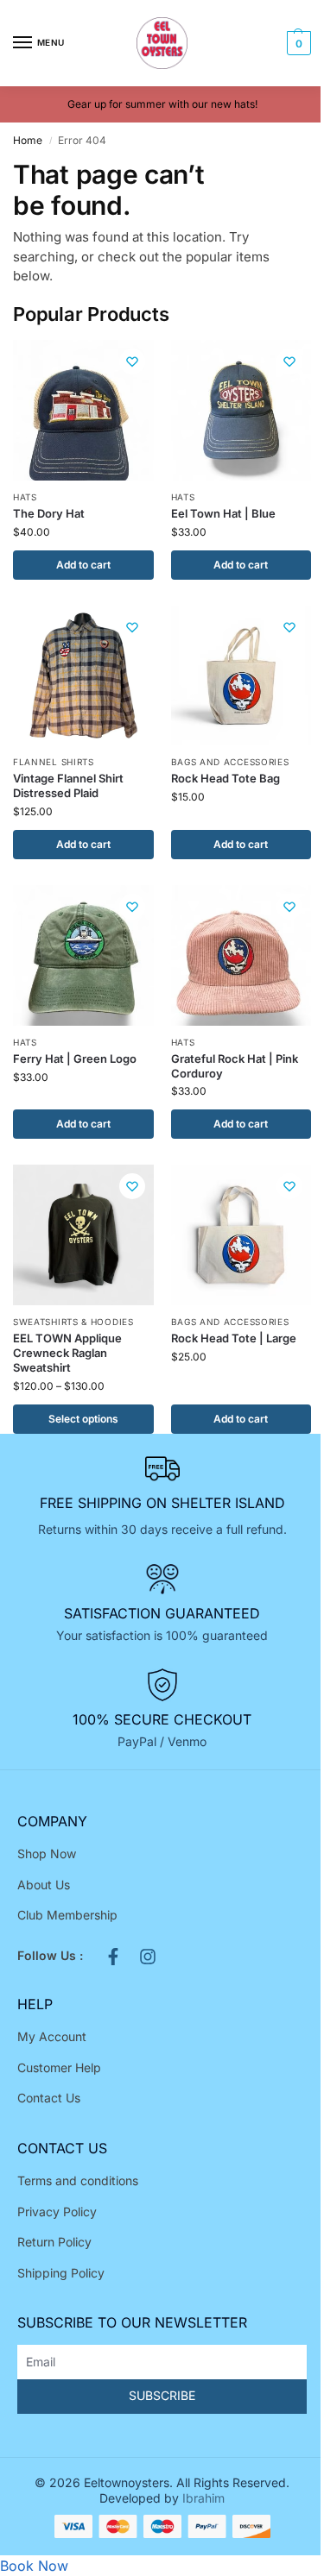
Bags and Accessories (230, 762)
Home (28, 140)
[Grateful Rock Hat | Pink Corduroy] (241, 955)
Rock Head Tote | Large (234, 1338)
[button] (297, 43)
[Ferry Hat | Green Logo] (83, 955)
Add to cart (83, 565)
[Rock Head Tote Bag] (241, 676)
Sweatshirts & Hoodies (73, 1322)
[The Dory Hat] (83, 410)
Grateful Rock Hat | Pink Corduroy (235, 1066)
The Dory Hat (49, 513)
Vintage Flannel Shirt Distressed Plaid (68, 785)
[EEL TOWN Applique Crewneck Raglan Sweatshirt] (83, 1235)
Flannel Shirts (54, 762)
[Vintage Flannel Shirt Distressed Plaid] (83, 676)
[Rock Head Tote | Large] (241, 1235)
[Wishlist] (132, 361)
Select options (83, 1419)
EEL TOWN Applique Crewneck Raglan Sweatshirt (67, 1353)
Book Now (34, 2566)
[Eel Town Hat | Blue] (241, 410)
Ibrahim (203, 2498)
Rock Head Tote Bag (226, 778)
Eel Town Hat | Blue (223, 513)
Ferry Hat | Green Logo (75, 1059)
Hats (25, 497)
